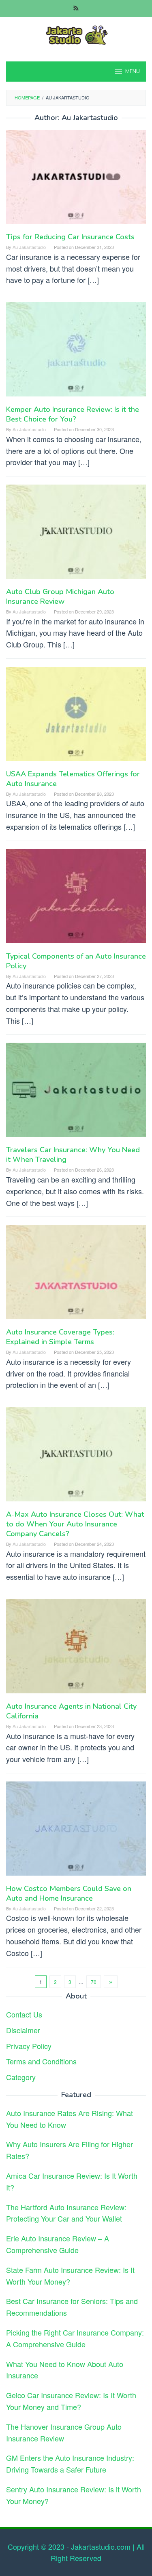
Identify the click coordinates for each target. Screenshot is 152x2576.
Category (21, 2077)
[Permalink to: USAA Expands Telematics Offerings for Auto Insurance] (76, 717)
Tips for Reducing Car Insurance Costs (70, 237)
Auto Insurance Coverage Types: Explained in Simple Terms (60, 1337)
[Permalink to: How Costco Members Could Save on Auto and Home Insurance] (76, 1831)
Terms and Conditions (41, 2061)
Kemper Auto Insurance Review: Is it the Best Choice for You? (73, 414)
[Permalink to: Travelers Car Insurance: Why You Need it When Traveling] (76, 1093)
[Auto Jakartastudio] (76, 34)
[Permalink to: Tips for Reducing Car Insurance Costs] (76, 180)
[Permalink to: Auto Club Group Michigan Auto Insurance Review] (76, 534)
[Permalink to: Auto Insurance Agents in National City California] (76, 1649)
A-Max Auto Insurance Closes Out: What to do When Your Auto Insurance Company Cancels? (75, 1524)
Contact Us (24, 2014)
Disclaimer (23, 2030)
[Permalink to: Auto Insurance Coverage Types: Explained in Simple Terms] (76, 1275)
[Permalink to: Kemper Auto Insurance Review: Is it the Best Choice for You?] (76, 352)
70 (94, 1982)
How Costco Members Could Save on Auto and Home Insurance (69, 1893)
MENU (133, 72)
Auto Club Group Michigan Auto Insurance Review (60, 597)
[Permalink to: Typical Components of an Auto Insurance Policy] (76, 899)
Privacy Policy (29, 2046)
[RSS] (76, 8)
